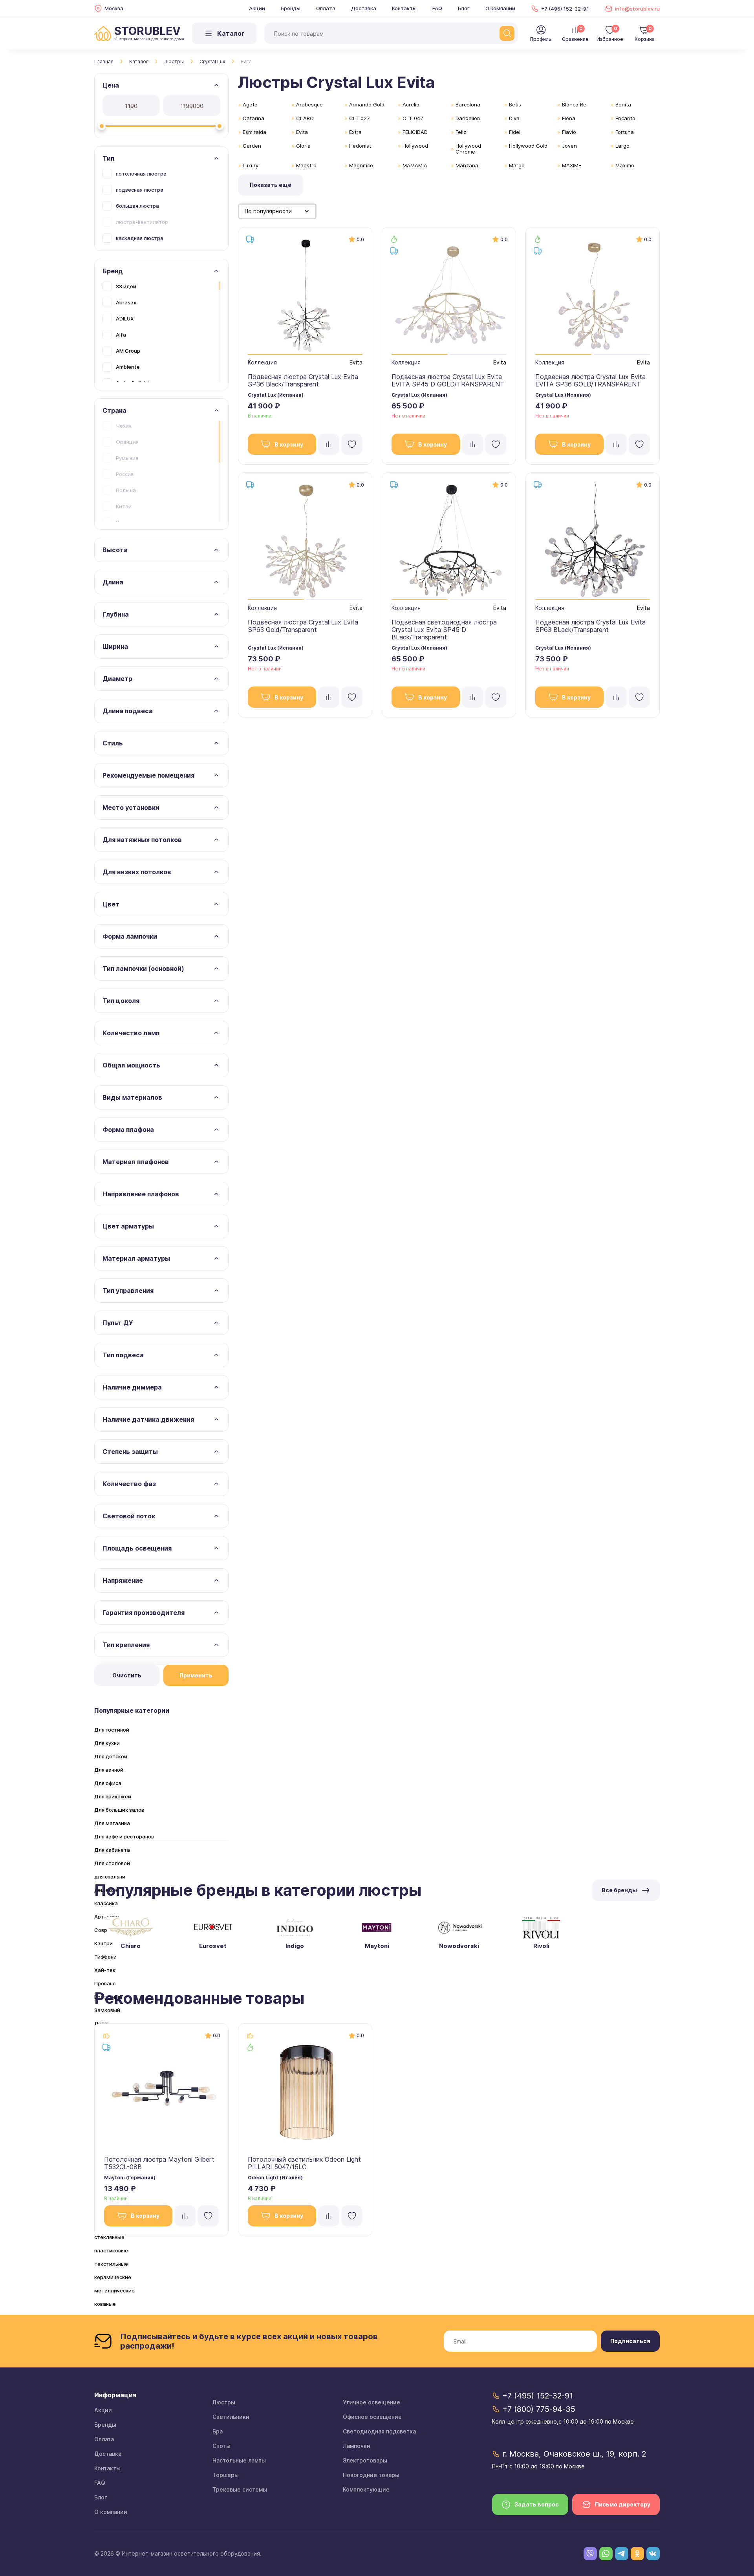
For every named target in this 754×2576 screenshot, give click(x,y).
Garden (252, 146)
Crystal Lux (212, 61)
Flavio (569, 132)
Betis (515, 104)
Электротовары (365, 2460)
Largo (622, 146)
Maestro (306, 165)
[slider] (102, 126)
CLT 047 (413, 118)
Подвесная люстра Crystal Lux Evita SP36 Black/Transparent (303, 380)
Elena (569, 118)
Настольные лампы (239, 2460)
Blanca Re (574, 104)
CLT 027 (359, 118)
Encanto (625, 118)
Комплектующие (366, 2489)
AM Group (128, 351)
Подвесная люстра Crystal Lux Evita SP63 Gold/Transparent (303, 626)
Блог (464, 8)
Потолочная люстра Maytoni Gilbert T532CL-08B (159, 2163)
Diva (514, 118)
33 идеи (126, 286)
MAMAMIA (415, 165)
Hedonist (360, 146)
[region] (161, 205)
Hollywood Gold (528, 146)
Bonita (623, 104)
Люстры (174, 61)
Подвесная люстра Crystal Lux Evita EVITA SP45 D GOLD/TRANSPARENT (448, 380)
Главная (104, 61)
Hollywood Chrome (468, 149)
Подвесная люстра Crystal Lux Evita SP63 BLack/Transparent (590, 626)
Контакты (404, 8)
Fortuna (625, 132)
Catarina (253, 118)
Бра (218, 2431)
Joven (569, 146)
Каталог (139, 61)
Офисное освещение (372, 2417)
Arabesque (309, 104)
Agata (250, 104)
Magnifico (361, 165)
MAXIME (572, 165)
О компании (500, 8)
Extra (355, 132)
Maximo (625, 165)
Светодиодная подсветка (379, 2431)
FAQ (437, 8)
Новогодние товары (371, 2475)
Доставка (364, 8)
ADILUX (125, 319)
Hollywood (415, 146)
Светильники (231, 2417)
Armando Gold (367, 104)
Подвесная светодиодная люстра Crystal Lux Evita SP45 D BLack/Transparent (444, 630)
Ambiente (128, 367)
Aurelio (411, 104)
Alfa (121, 335)
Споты (221, 2446)
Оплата (326, 8)
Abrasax (126, 302)
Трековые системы (240, 2489)
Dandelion (468, 118)
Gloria (303, 146)
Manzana (467, 165)
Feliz (461, 132)
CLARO (305, 118)
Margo (517, 165)
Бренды (291, 8)
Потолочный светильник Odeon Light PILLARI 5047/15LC (304, 2163)
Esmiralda (254, 132)
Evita (302, 132)
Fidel (515, 132)
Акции (257, 8)
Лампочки (357, 2446)
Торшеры (226, 2475)
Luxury (251, 165)
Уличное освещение (372, 2402)
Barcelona (468, 104)
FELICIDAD (415, 132)
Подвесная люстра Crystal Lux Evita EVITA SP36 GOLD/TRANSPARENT (590, 380)
